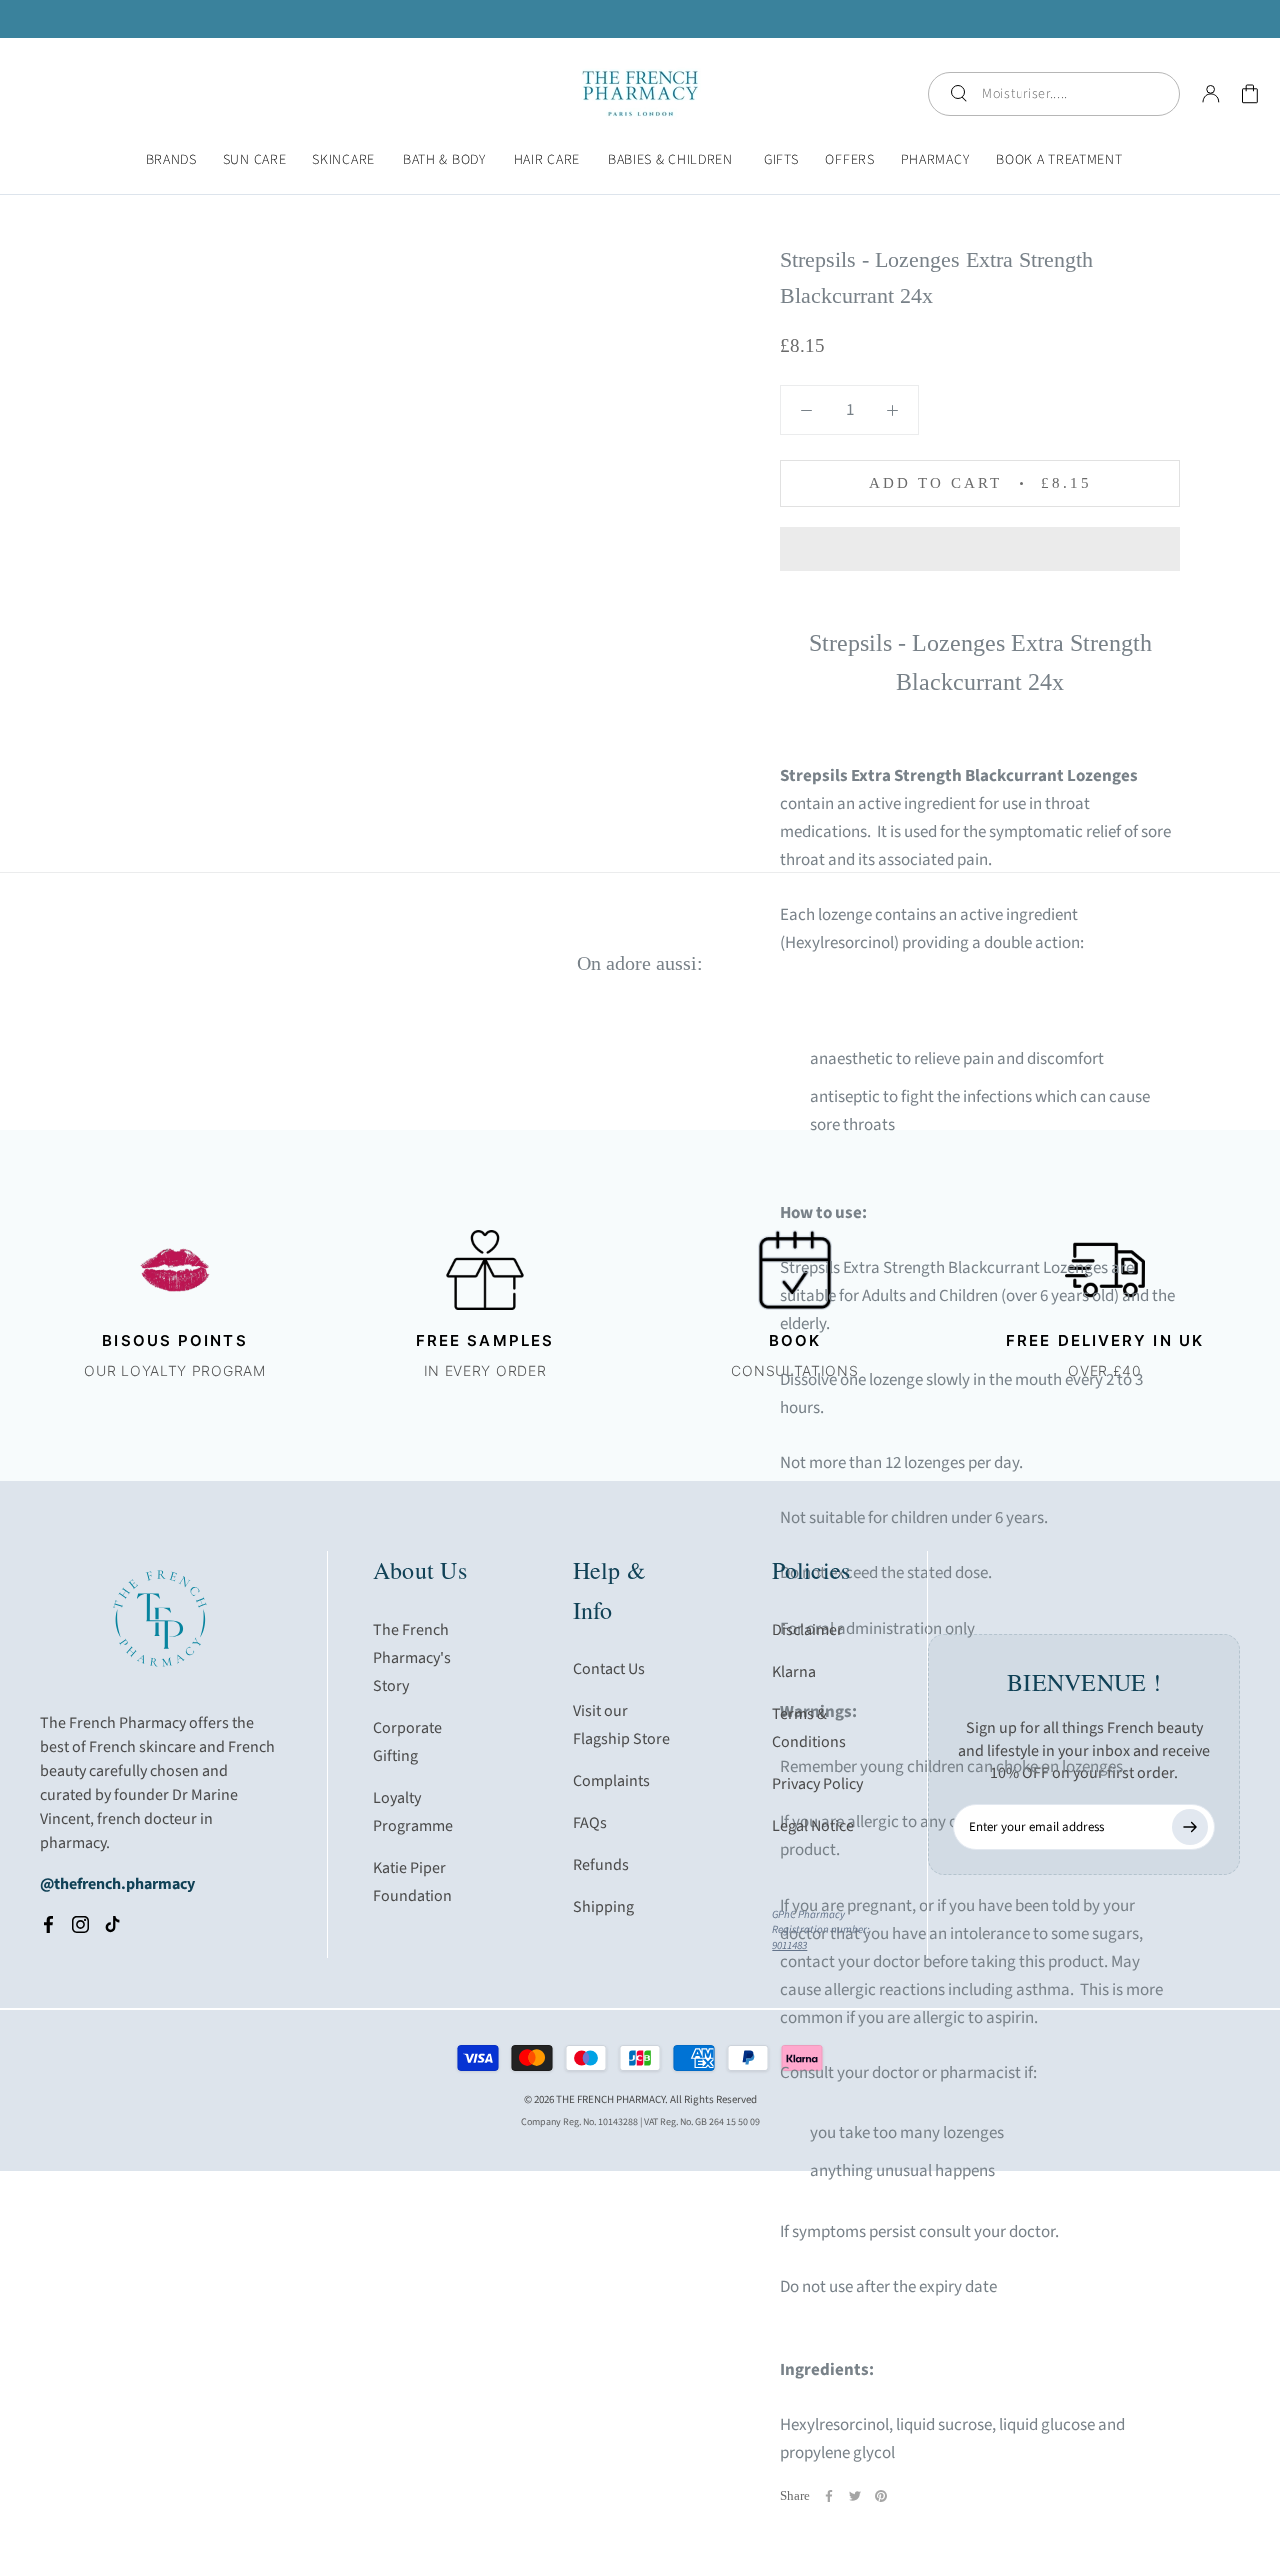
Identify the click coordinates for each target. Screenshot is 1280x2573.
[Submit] (1190, 1827)
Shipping (603, 1907)
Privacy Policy (817, 1784)
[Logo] (640, 93)
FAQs (590, 1823)
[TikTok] (112, 1924)
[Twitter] (855, 2496)
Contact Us (609, 1669)
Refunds (601, 1865)
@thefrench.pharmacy (117, 1884)
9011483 (789, 1945)
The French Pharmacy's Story (412, 1658)
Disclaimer (807, 1630)
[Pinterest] (881, 2496)
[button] (980, 549)
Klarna (794, 1672)
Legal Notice (813, 1826)
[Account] (1211, 94)
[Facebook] (829, 2496)
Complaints (611, 1781)
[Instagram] (80, 1924)
